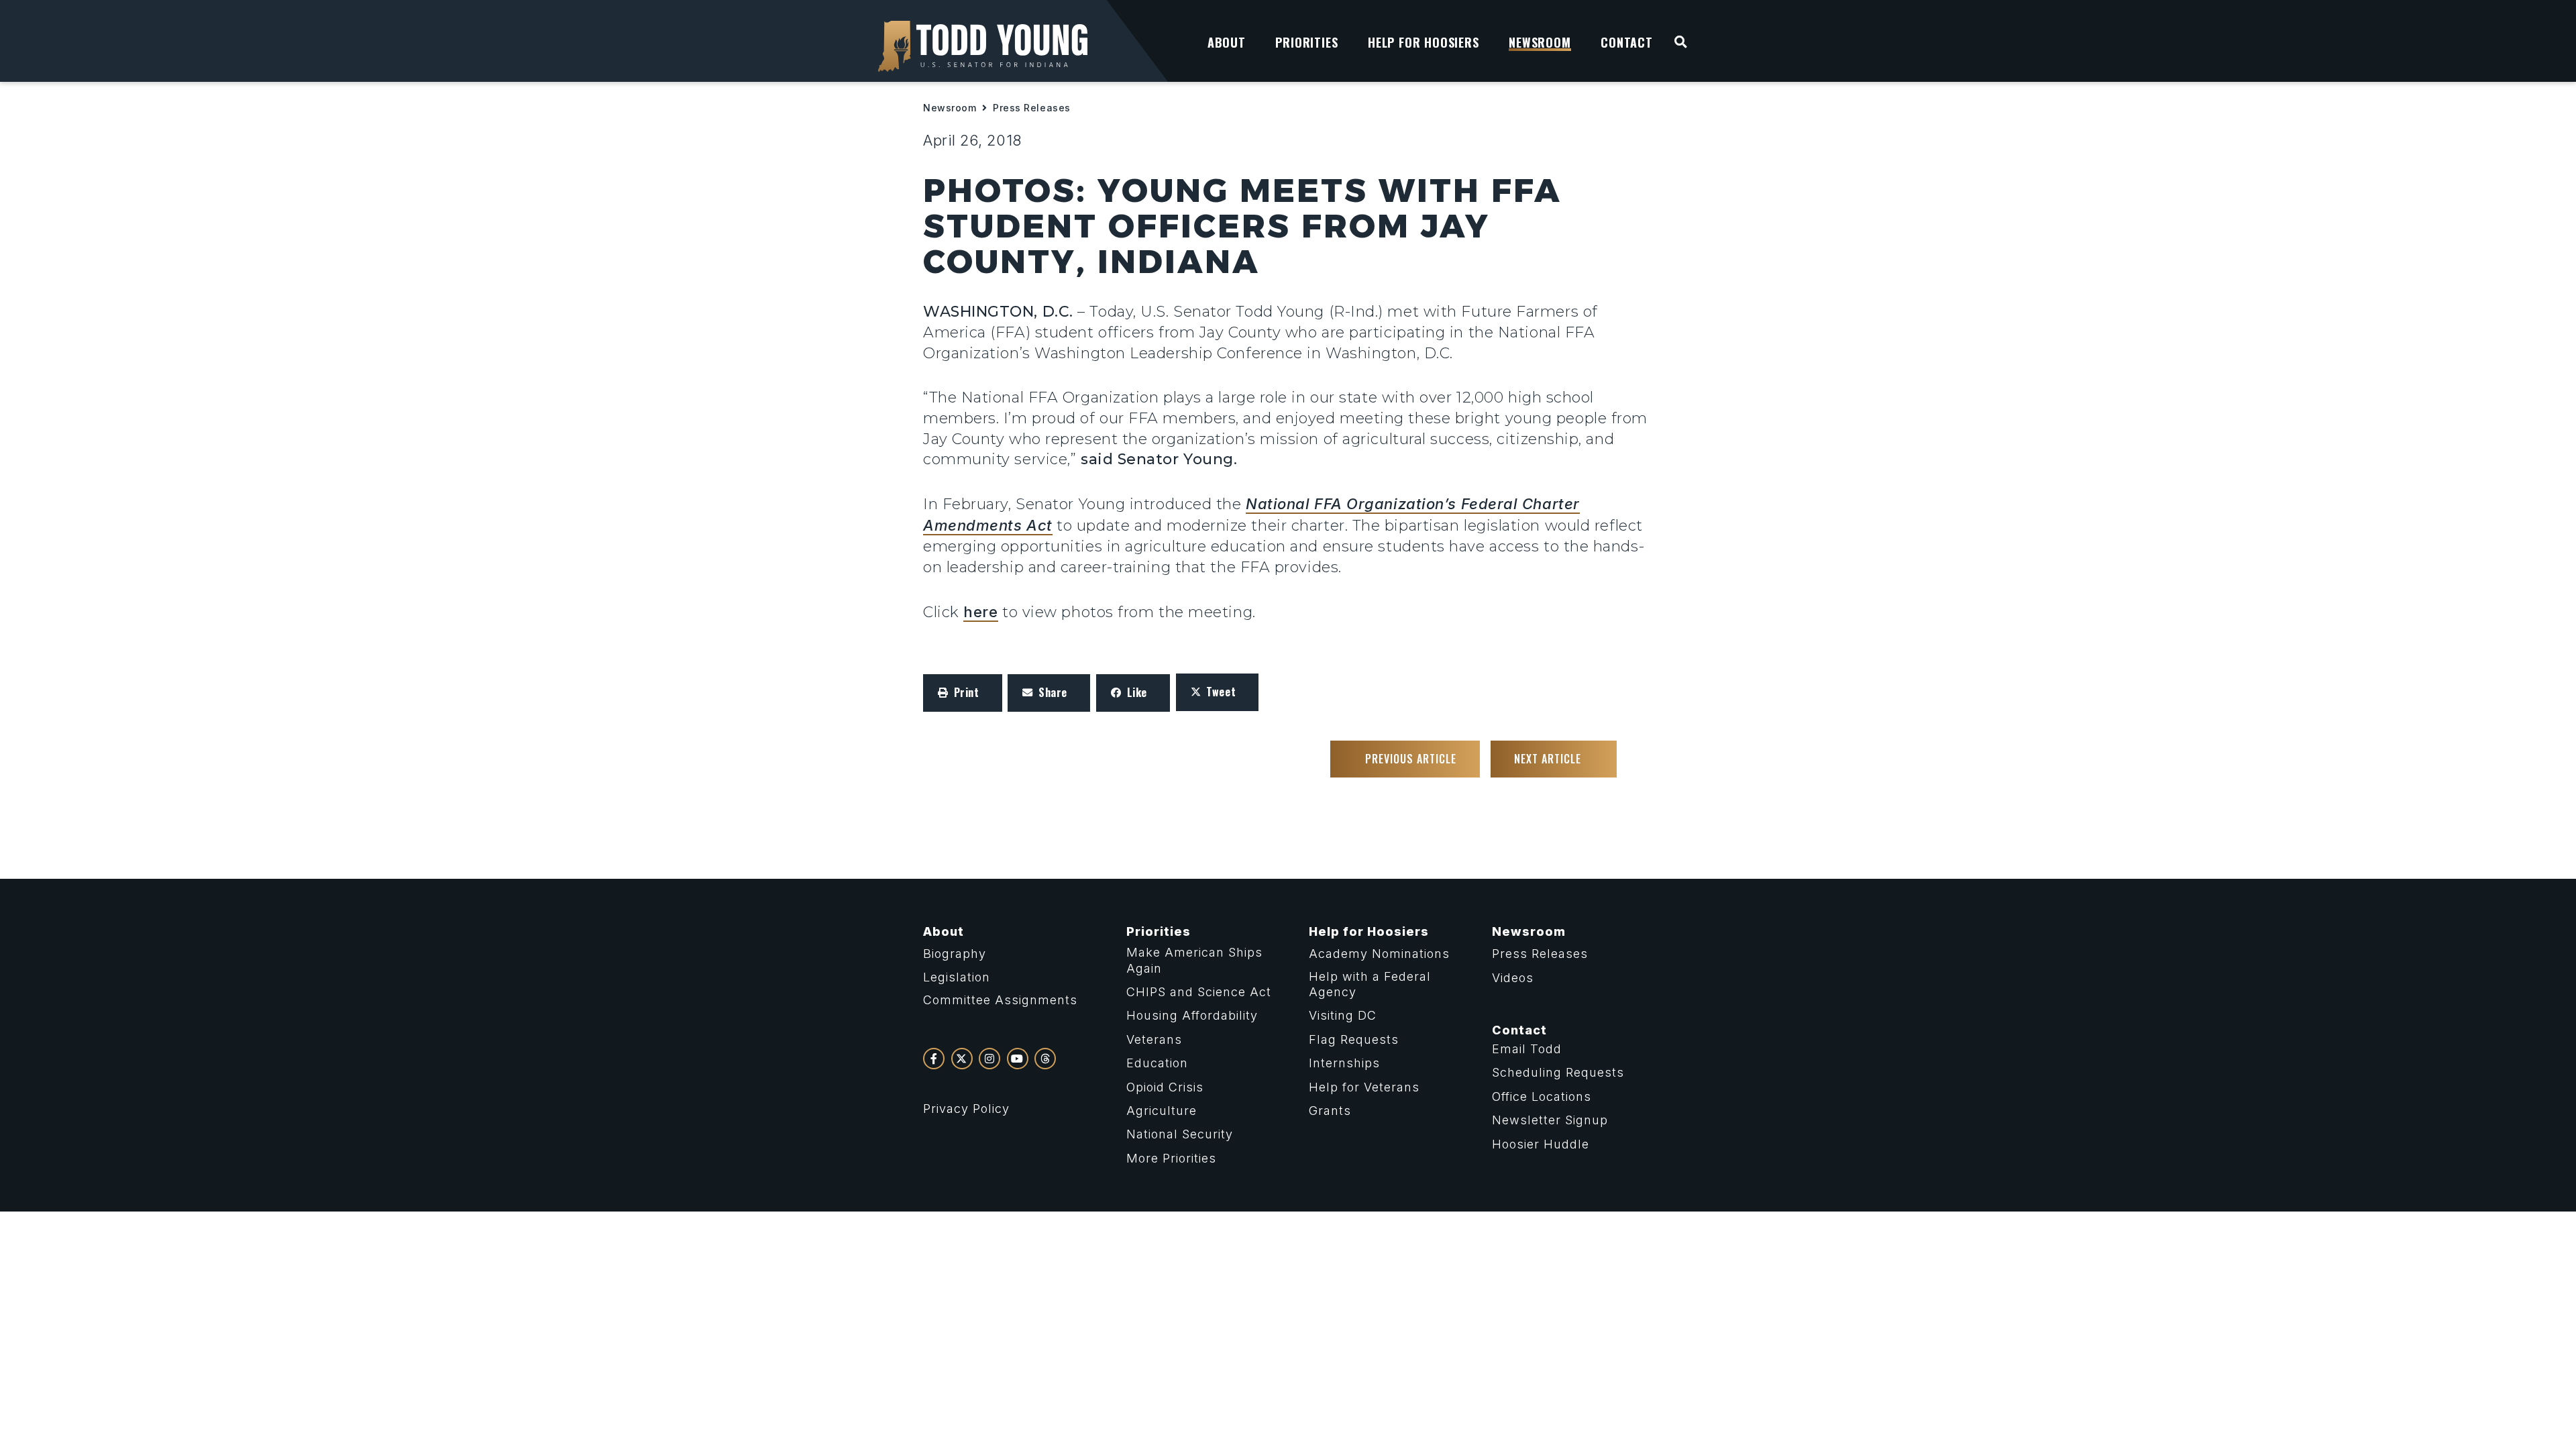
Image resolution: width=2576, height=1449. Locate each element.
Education (1157, 1063)
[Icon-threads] (1045, 1059)
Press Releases (1032, 108)
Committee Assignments (1000, 1000)
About (944, 931)
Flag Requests (1354, 1039)
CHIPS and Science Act (1199, 992)
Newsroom (950, 108)
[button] (963, 693)
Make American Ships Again (1194, 960)
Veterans (1154, 1039)
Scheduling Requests (1558, 1072)
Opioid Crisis (1165, 1087)
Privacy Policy (966, 1109)
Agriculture (1162, 1111)
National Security (1180, 1134)
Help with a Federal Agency (1370, 984)
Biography (955, 954)
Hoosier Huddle (1541, 1144)
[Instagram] (989, 1059)
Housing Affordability (1192, 1015)
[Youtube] (1018, 1059)
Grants (1330, 1111)
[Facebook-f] (934, 1059)
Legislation (957, 977)
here (980, 612)
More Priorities (1171, 1158)
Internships (1344, 1063)
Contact (1519, 1030)
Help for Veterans (1364, 1087)
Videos (1513, 978)
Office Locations (1542, 1096)
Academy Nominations (1379, 954)
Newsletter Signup (1550, 1120)
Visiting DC (1343, 1015)
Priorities (1159, 931)
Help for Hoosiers (1369, 931)
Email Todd (1527, 1049)
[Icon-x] (962, 1059)
